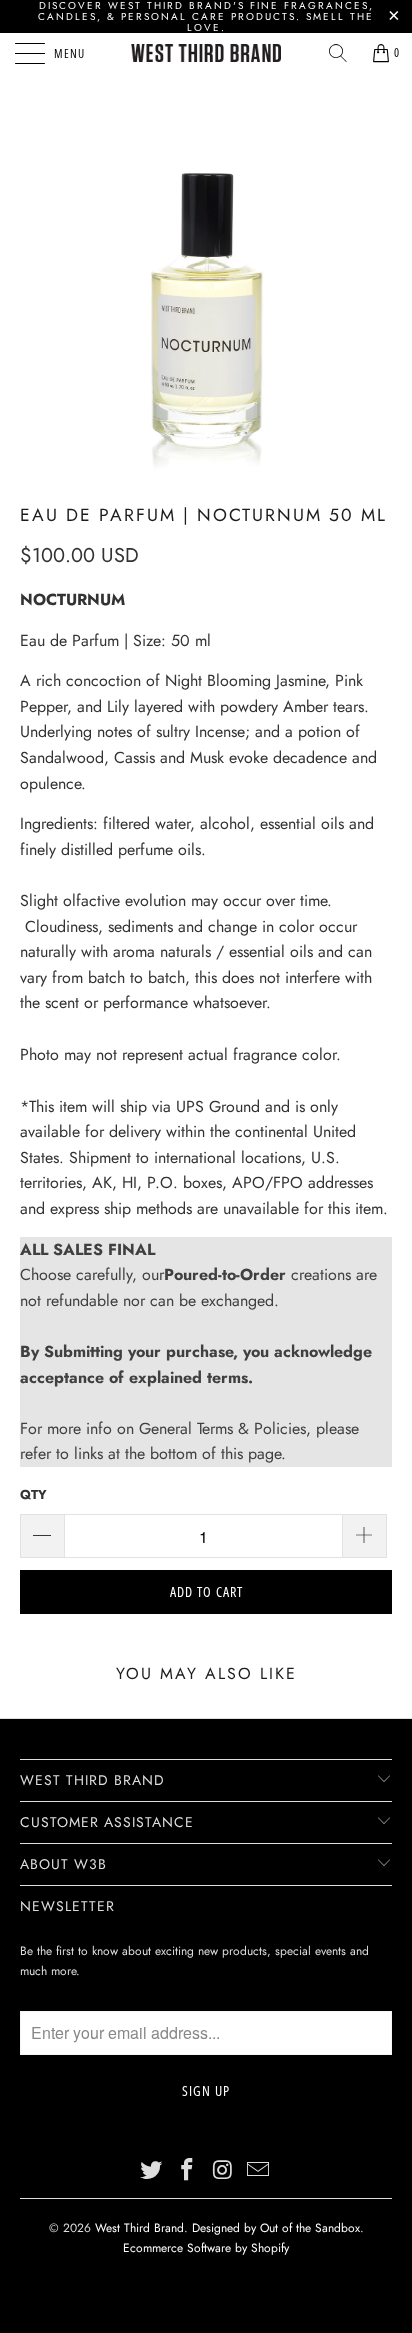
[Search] (338, 53)
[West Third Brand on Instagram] (223, 2170)
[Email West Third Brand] (259, 2170)
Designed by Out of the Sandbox (276, 2228)
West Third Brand (139, 2228)
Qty (33, 1494)
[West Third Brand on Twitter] (152, 2170)
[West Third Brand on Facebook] (187, 2170)
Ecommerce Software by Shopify (206, 2248)
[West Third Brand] (206, 53)
